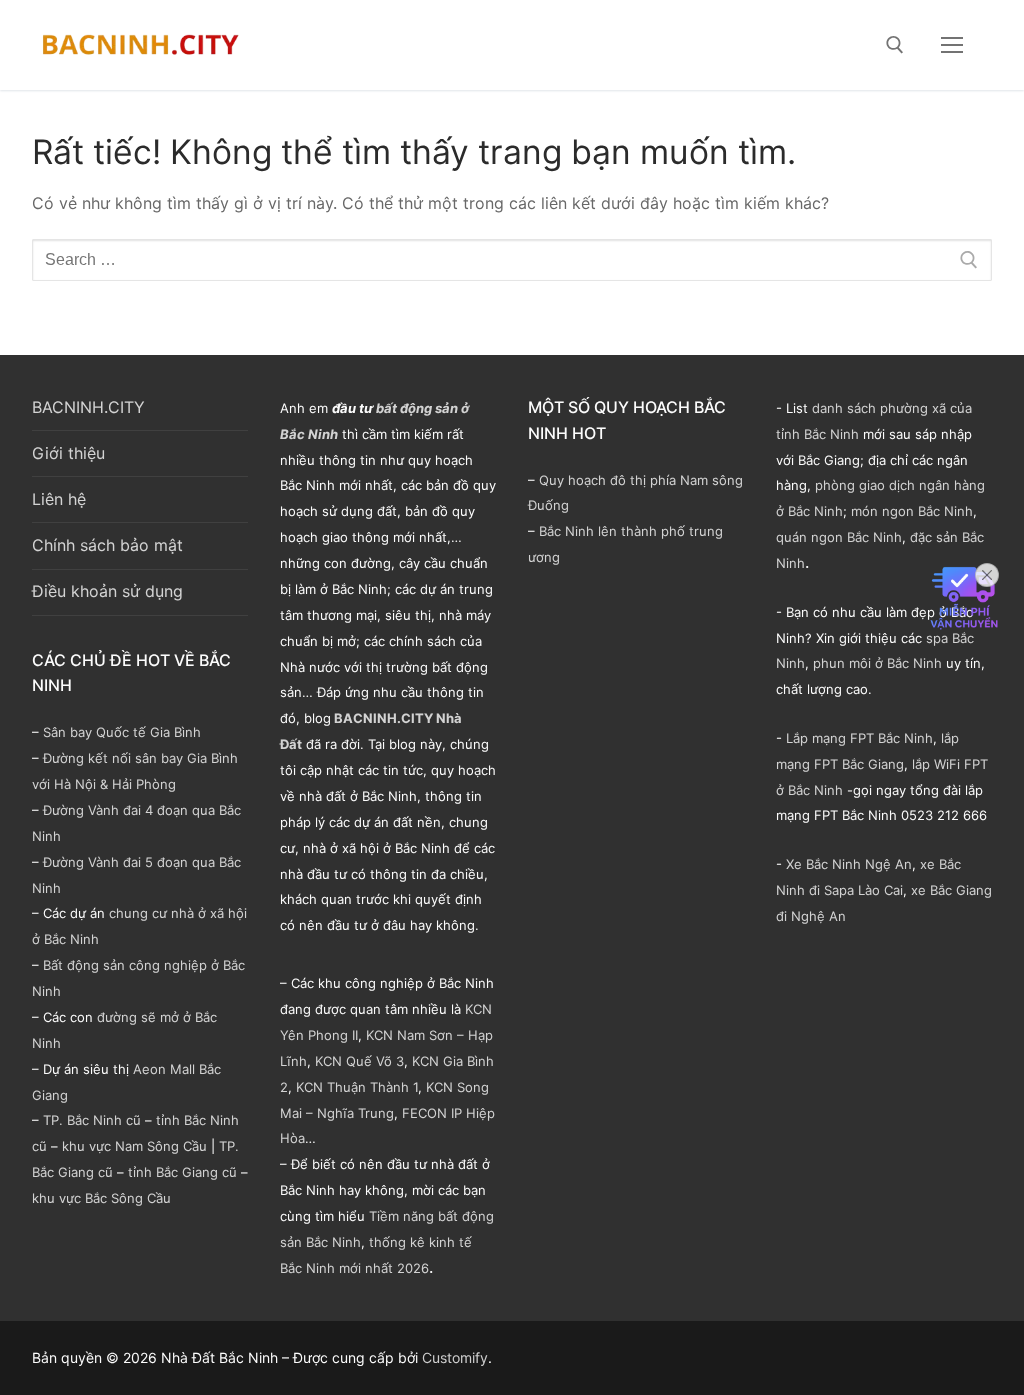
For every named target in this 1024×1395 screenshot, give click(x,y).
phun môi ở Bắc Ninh (877, 663)
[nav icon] (952, 45)
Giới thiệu (68, 453)
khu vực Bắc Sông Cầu (101, 1198)
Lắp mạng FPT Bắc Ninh (859, 738)
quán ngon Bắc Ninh (839, 537)
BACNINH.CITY (88, 407)
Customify (455, 1357)
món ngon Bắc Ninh (912, 511)
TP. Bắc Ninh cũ (92, 1120)
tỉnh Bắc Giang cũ (182, 1172)
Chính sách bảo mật (107, 545)
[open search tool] (895, 45)
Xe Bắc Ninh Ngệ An (849, 864)
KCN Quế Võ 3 (359, 1061)
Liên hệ (59, 499)
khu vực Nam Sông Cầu (134, 1146)
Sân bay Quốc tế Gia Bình (122, 732)
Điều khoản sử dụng (107, 591)
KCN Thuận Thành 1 (357, 1087)
